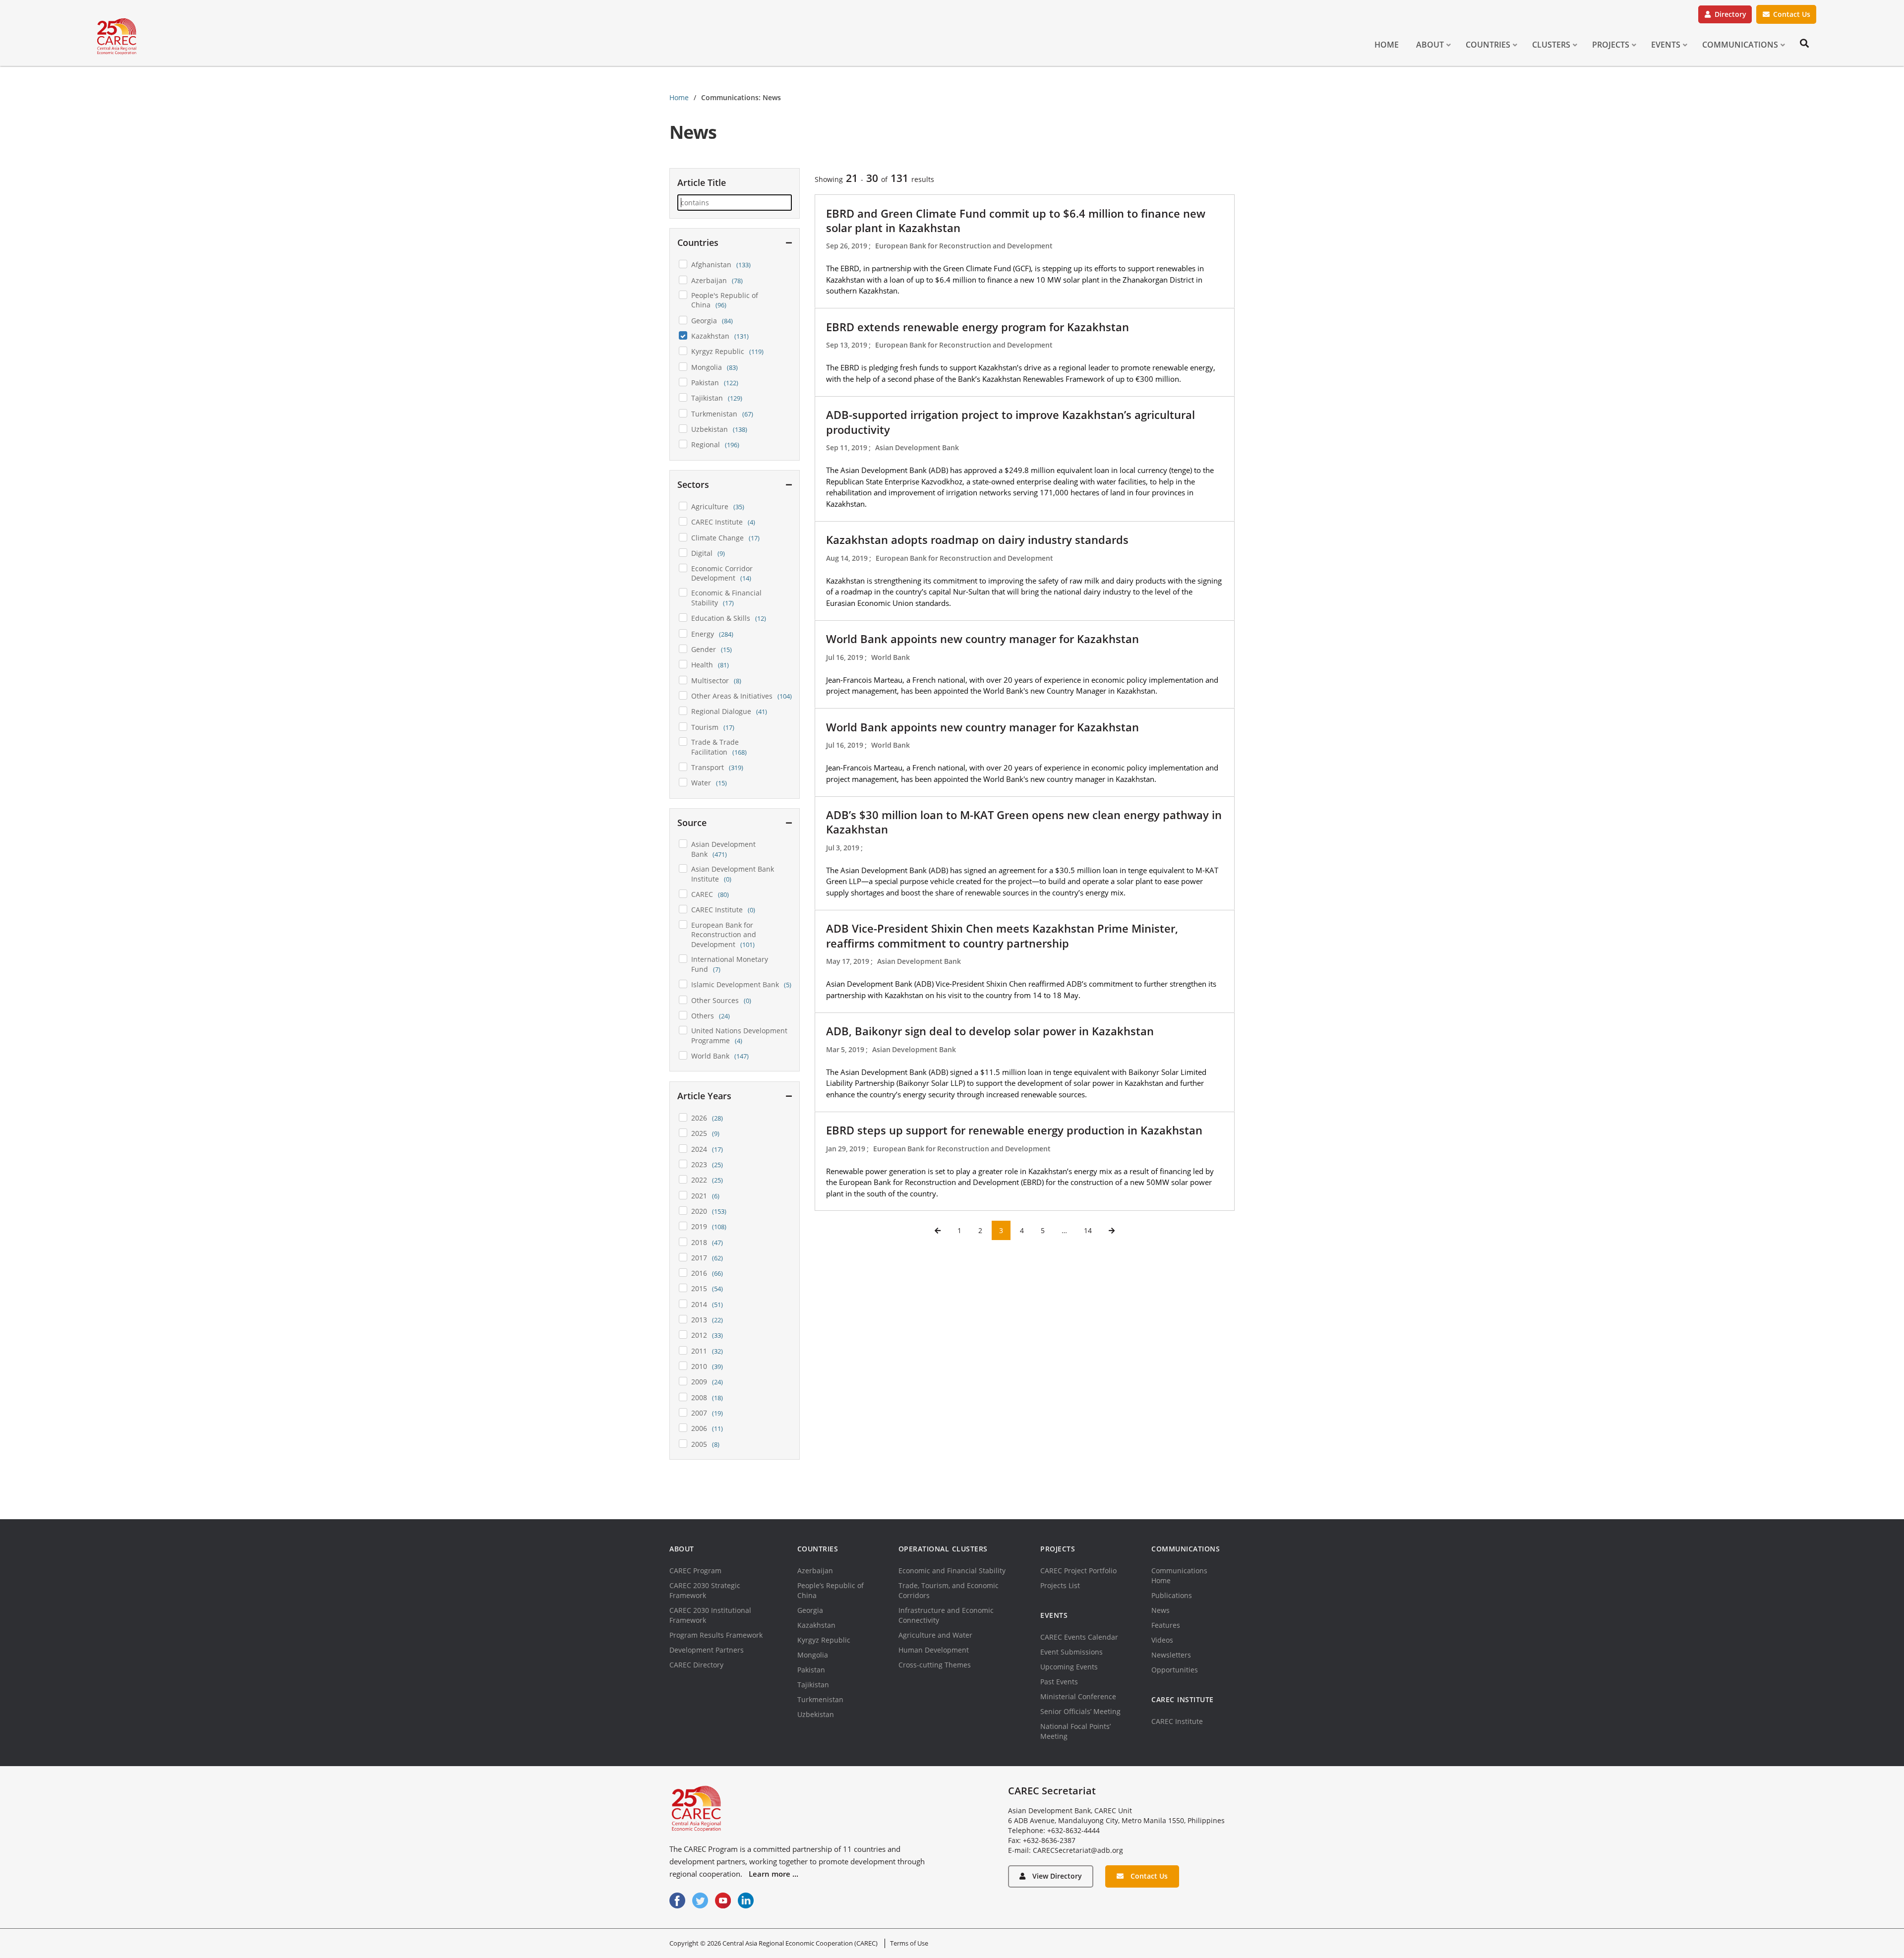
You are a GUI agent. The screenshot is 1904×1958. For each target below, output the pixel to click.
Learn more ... (773, 1874)
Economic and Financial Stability (952, 1571)
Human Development (934, 1650)
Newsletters (1171, 1655)
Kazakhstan (816, 1625)
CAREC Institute (1177, 1721)
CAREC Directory (696, 1665)
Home (679, 97)
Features (1166, 1625)
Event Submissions (1071, 1652)
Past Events (1059, 1682)
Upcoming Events (1069, 1667)
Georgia (810, 1610)
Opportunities (1175, 1670)
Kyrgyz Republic (824, 1640)
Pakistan (811, 1670)
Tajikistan (813, 1685)
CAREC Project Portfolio (1078, 1571)
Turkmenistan (820, 1699)
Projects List (1060, 1585)
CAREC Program (695, 1571)
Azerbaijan (815, 1571)
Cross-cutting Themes (935, 1665)
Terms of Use (909, 1943)
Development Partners (707, 1650)
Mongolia (813, 1655)
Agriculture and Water (935, 1635)
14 (1088, 1230)
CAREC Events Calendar (1079, 1637)
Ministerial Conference (1078, 1696)
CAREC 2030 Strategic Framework (705, 1590)
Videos (1162, 1640)
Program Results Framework (716, 1635)
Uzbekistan (816, 1714)
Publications (1172, 1595)
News (1160, 1610)
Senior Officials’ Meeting (1080, 1711)
